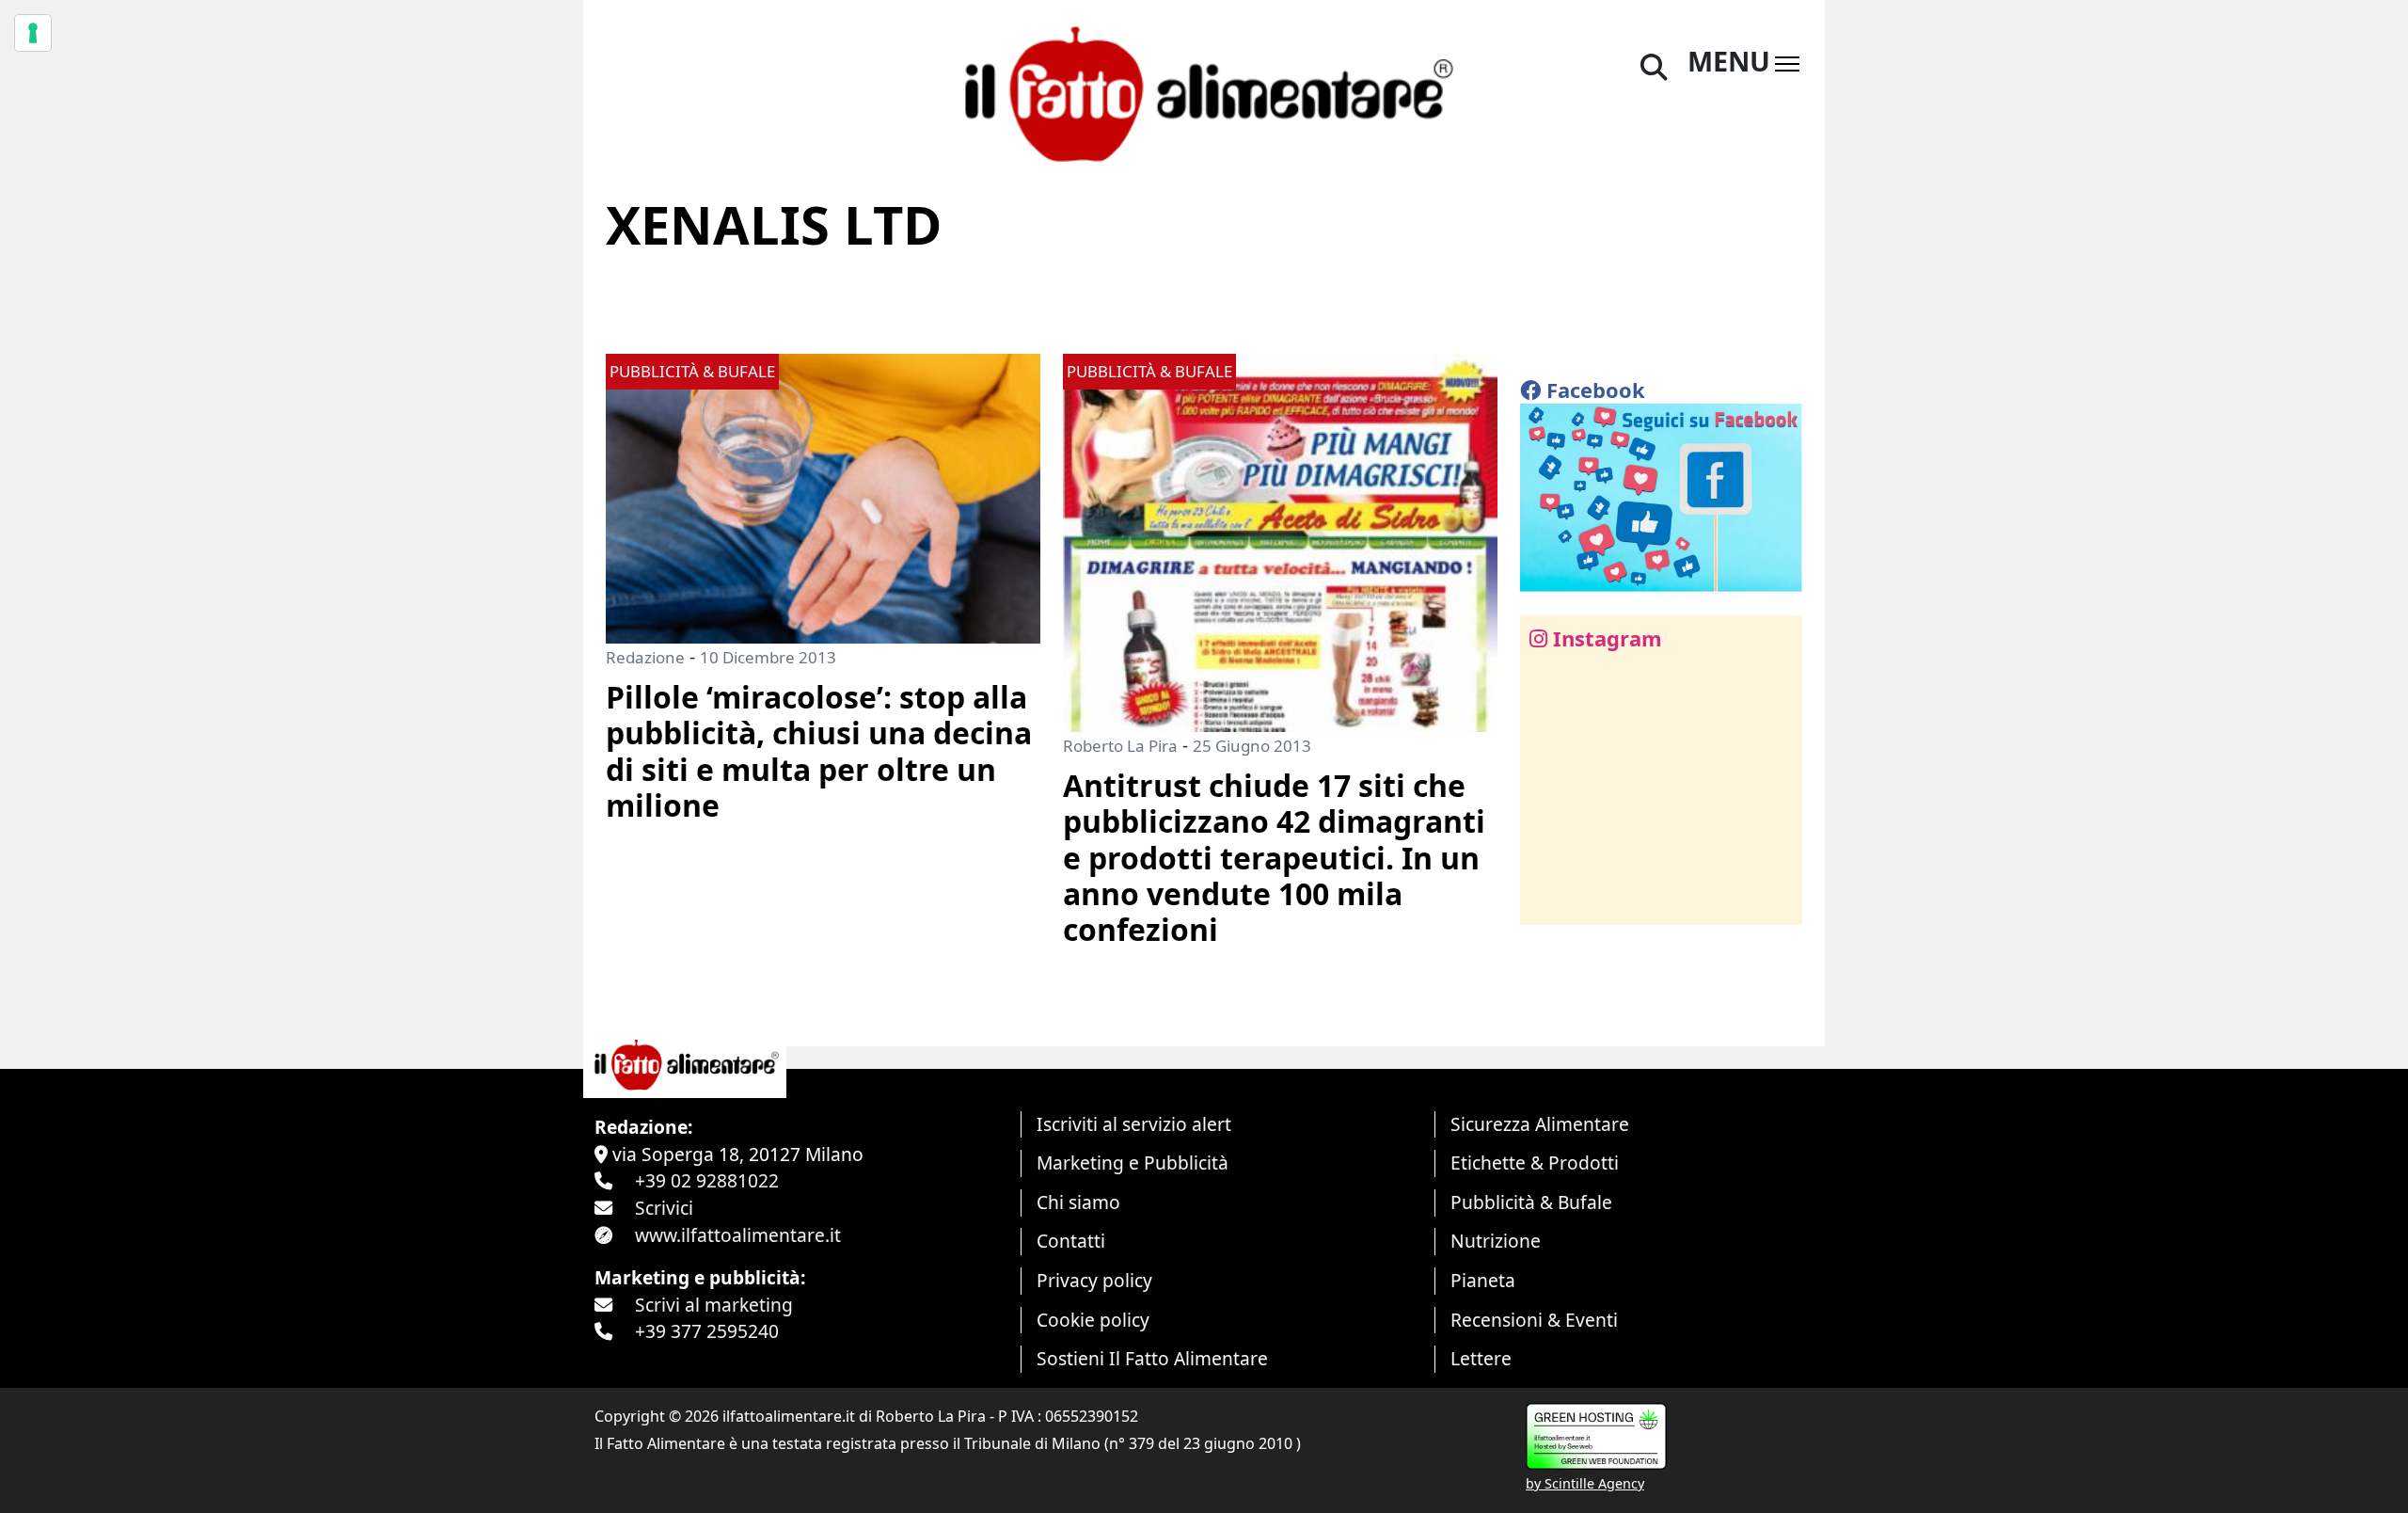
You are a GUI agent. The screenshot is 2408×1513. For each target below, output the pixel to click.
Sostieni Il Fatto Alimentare (1152, 1358)
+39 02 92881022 (707, 1180)
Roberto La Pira (1120, 746)
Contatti (1071, 1241)
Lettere (1481, 1358)
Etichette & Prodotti (1535, 1163)
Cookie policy (1093, 1320)
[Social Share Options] (1548, 900)
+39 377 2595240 (707, 1331)
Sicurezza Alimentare (1540, 1124)
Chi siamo (1078, 1202)
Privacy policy (1094, 1280)
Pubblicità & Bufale (1531, 1202)
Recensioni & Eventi (1534, 1320)
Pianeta (1483, 1280)
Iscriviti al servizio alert (1134, 1124)
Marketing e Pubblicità (1133, 1163)
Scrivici (664, 1208)
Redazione (645, 657)
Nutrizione (1496, 1241)
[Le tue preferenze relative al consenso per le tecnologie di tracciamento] (33, 33)
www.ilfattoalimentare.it (738, 1235)
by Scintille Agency (1585, 1483)
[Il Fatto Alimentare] (1204, 92)
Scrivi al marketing (714, 1305)
